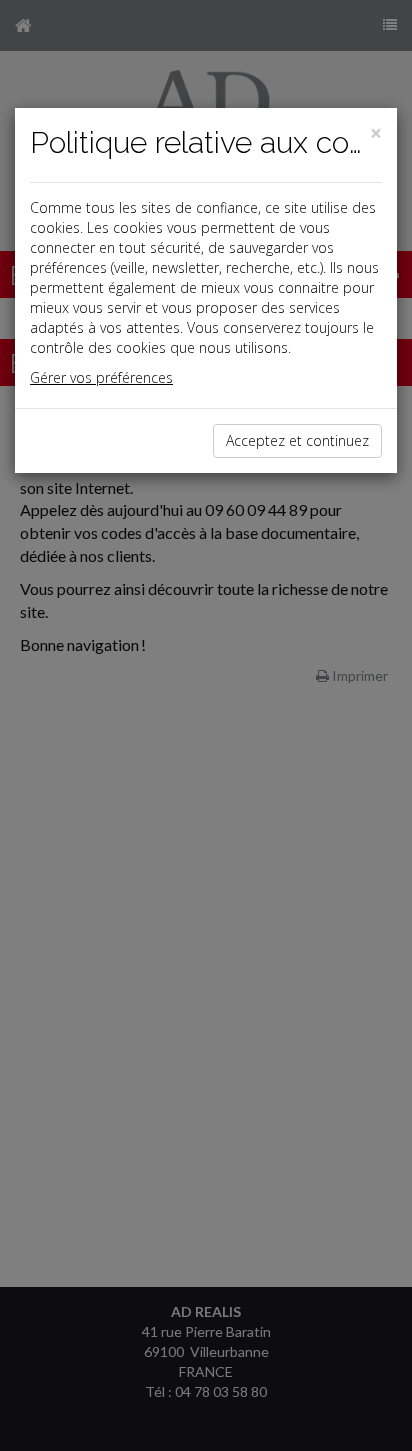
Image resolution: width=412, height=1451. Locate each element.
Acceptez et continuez (297, 440)
